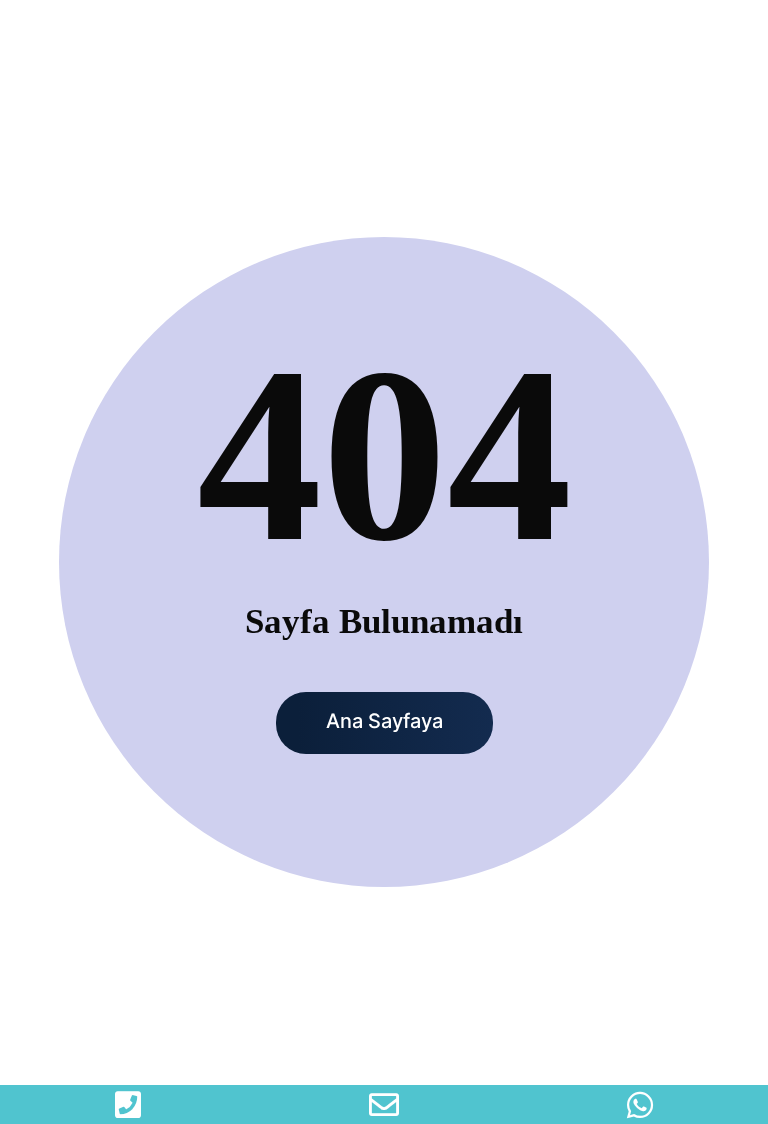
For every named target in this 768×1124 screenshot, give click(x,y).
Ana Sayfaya (384, 721)
